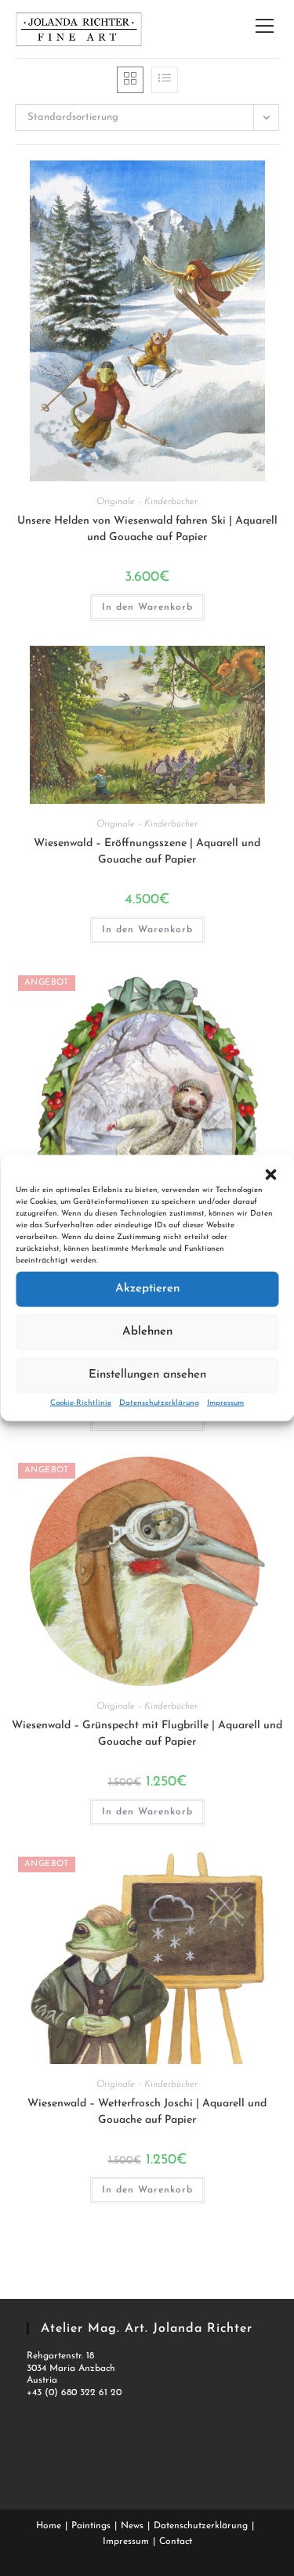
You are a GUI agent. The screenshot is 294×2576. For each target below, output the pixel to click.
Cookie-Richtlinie (81, 1402)
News (132, 2526)
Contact (176, 2542)
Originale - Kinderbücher (147, 502)
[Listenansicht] (165, 80)
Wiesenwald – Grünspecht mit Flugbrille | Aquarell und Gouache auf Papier (147, 1734)
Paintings (91, 2526)
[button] (270, 1174)
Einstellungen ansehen (147, 1375)
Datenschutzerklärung (159, 1402)
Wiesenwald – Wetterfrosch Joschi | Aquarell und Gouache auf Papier (147, 2112)
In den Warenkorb (147, 607)
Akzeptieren (147, 1289)
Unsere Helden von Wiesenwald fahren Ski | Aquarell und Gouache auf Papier (147, 529)
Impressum (225, 1402)
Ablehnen (147, 1332)
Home (49, 2526)
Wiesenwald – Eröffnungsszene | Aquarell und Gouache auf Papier (147, 852)
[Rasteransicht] (130, 80)
